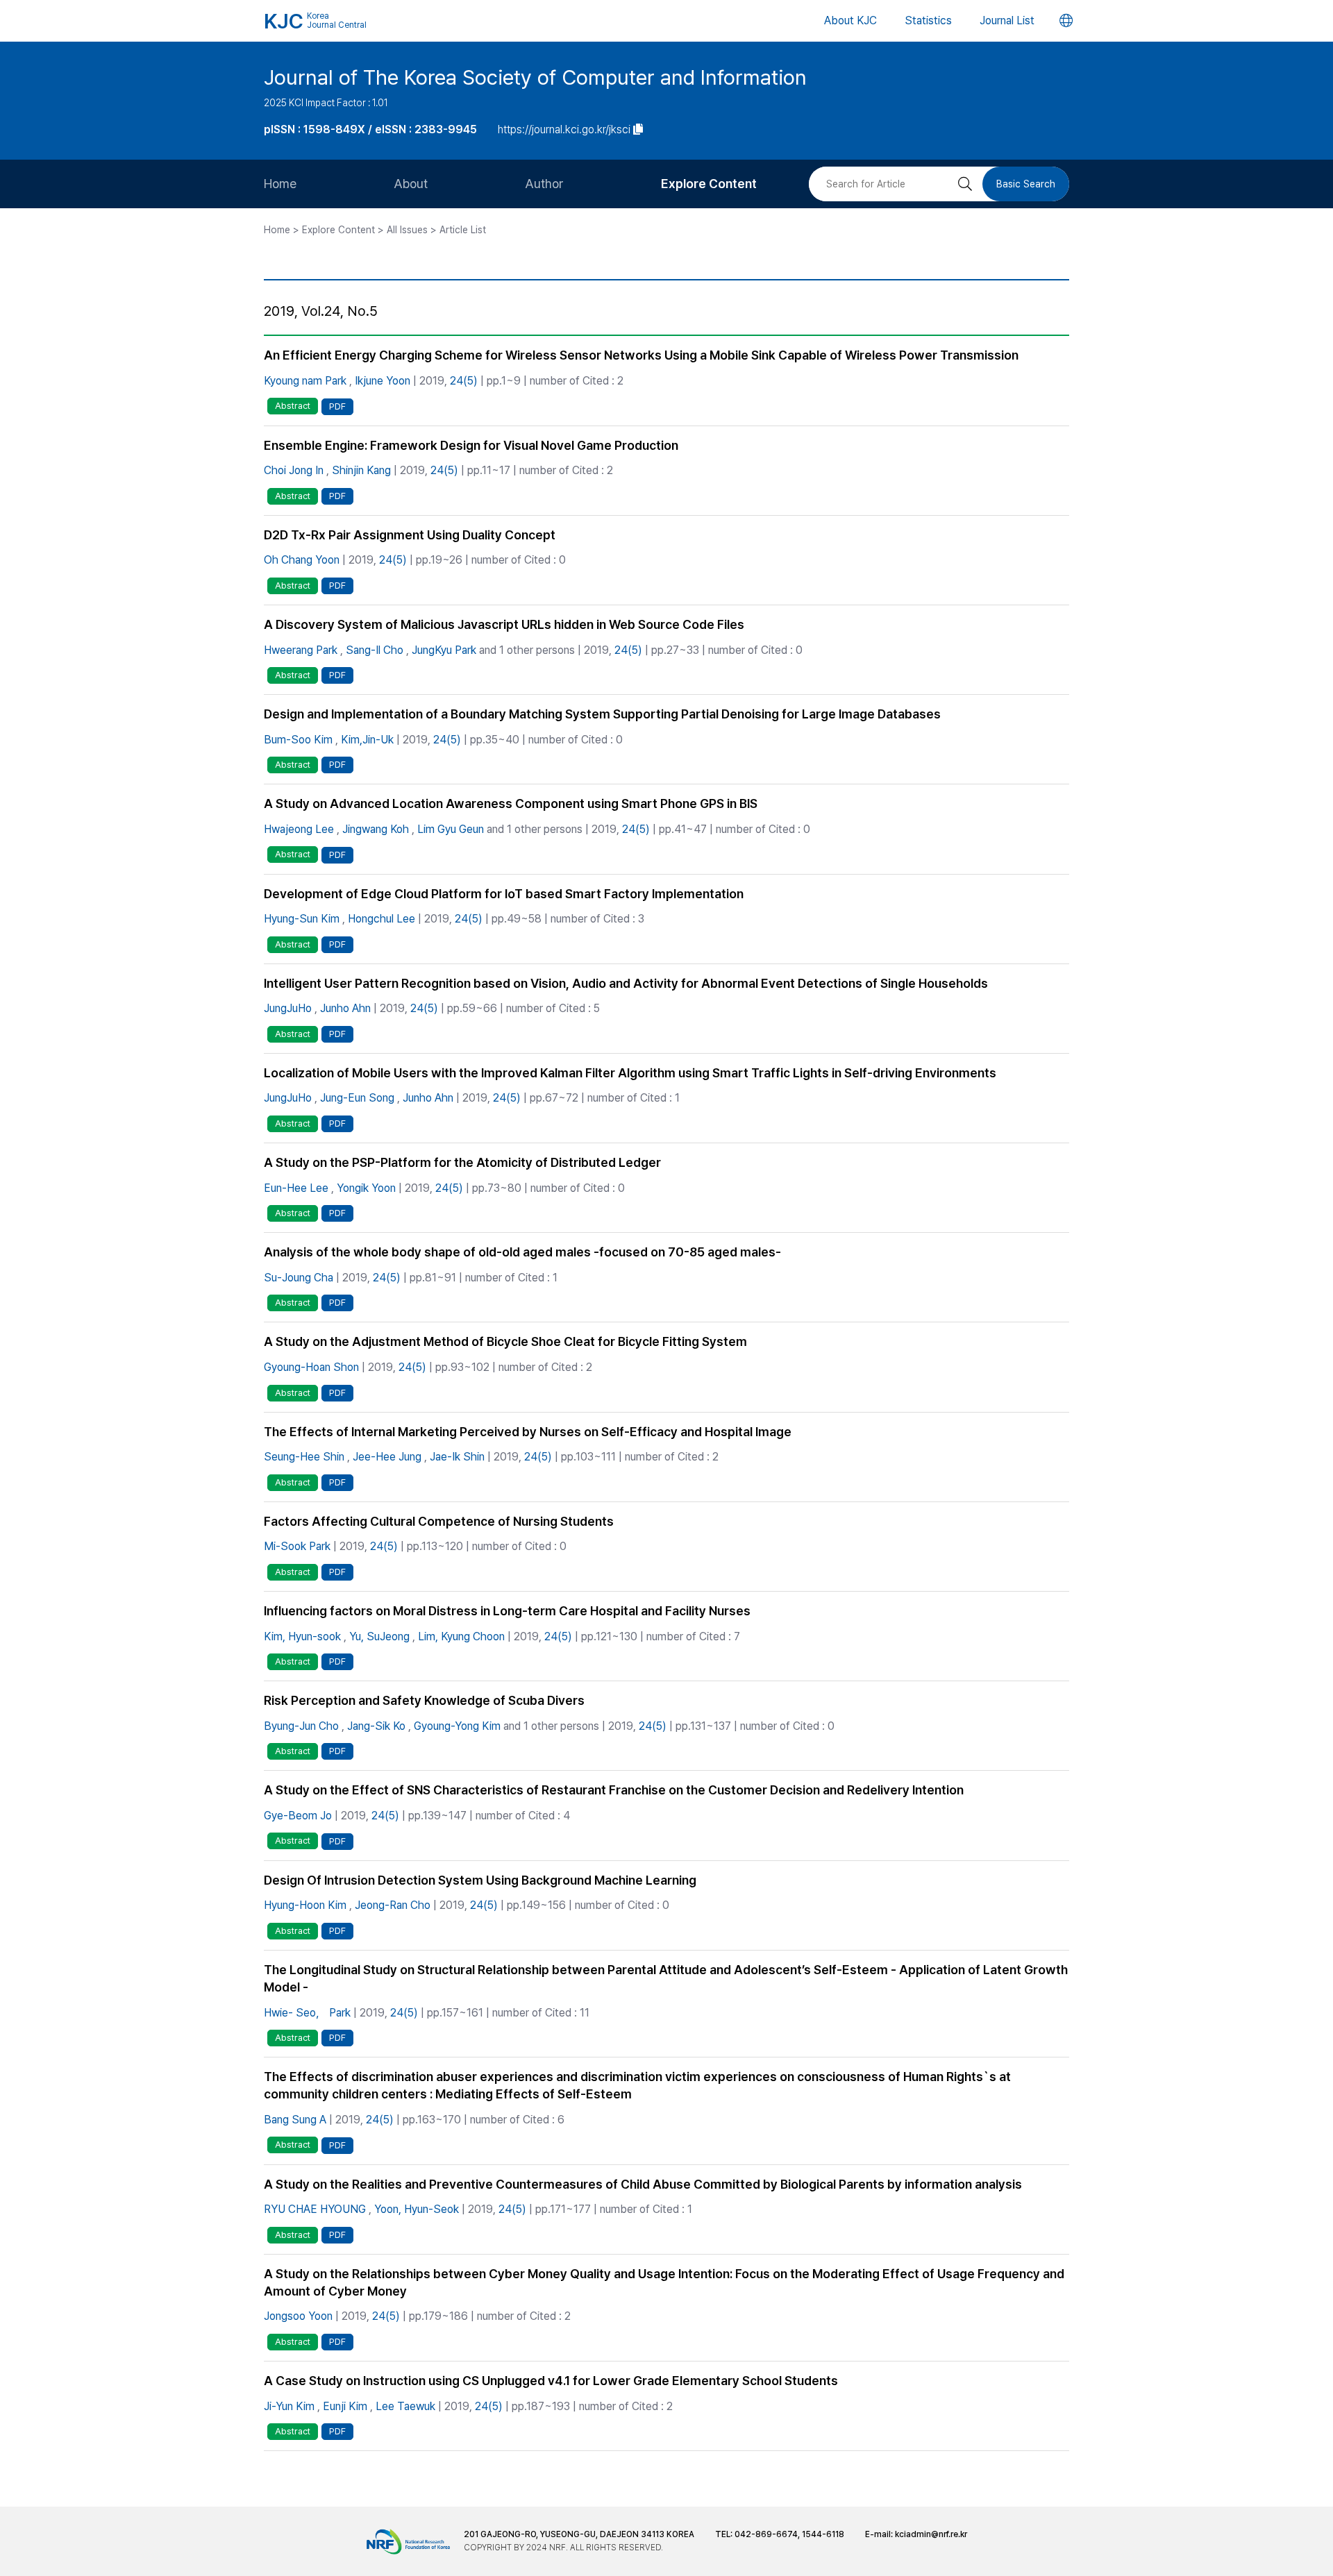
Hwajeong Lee (299, 829)
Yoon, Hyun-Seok (417, 2209)
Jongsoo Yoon (298, 2316)
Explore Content (709, 184)
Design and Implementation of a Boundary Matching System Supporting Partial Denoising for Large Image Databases (602, 714)
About (411, 184)
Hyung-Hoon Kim (305, 1905)
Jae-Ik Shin (457, 1457)
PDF (337, 406)
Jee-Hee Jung (387, 1457)
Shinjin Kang (361, 470)
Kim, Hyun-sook (302, 1636)
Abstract (293, 406)
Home (280, 184)
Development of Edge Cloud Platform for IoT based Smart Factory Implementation (504, 894)
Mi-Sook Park (297, 1546)
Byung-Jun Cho (301, 1726)
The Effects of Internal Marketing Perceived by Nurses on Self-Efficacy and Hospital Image (528, 1432)
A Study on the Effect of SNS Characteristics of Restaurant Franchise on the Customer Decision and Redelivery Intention (614, 1790)
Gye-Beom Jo (298, 1816)
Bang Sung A (295, 2120)
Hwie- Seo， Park (307, 2013)
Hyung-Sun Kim (302, 919)
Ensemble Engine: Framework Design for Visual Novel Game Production (471, 445)
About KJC (850, 20)
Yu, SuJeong (379, 1636)
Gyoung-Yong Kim (457, 1726)
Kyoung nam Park (305, 381)
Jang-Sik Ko (376, 1726)
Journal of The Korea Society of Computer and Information (535, 77)
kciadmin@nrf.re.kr (931, 2534)
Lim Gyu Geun (451, 829)
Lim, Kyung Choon (461, 1636)
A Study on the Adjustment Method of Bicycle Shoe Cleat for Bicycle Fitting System (505, 1341)
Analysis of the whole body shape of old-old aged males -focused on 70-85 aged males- (522, 1252)
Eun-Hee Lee (296, 1188)
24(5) (464, 381)
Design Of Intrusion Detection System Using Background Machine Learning (480, 1880)
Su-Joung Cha (299, 1278)
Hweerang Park (301, 650)
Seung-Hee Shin (304, 1457)
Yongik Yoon (366, 1188)
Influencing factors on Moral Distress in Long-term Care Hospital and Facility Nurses (507, 1611)
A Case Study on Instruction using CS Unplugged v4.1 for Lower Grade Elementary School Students (551, 2381)
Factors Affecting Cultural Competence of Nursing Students (439, 1521)
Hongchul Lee (382, 919)
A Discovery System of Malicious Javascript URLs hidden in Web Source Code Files (504, 624)
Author (544, 184)
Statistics (928, 20)
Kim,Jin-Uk (367, 740)
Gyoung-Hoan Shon (311, 1367)
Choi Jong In (294, 470)
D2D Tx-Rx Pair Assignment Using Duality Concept (410, 535)
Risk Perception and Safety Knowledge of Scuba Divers (424, 1700)
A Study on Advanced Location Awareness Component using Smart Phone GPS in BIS (511, 803)
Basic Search (1026, 184)
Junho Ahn (345, 1008)
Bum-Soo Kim (298, 740)
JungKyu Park (444, 650)
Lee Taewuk (405, 2406)
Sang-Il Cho (375, 650)
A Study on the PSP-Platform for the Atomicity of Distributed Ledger (462, 1162)
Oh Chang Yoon (302, 560)
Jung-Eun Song (357, 1098)
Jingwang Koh (376, 829)
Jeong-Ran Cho (393, 1905)
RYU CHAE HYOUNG (315, 2209)
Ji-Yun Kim (289, 2406)
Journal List (1007, 20)
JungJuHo (288, 1008)
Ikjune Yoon (383, 381)
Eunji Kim (345, 2406)
